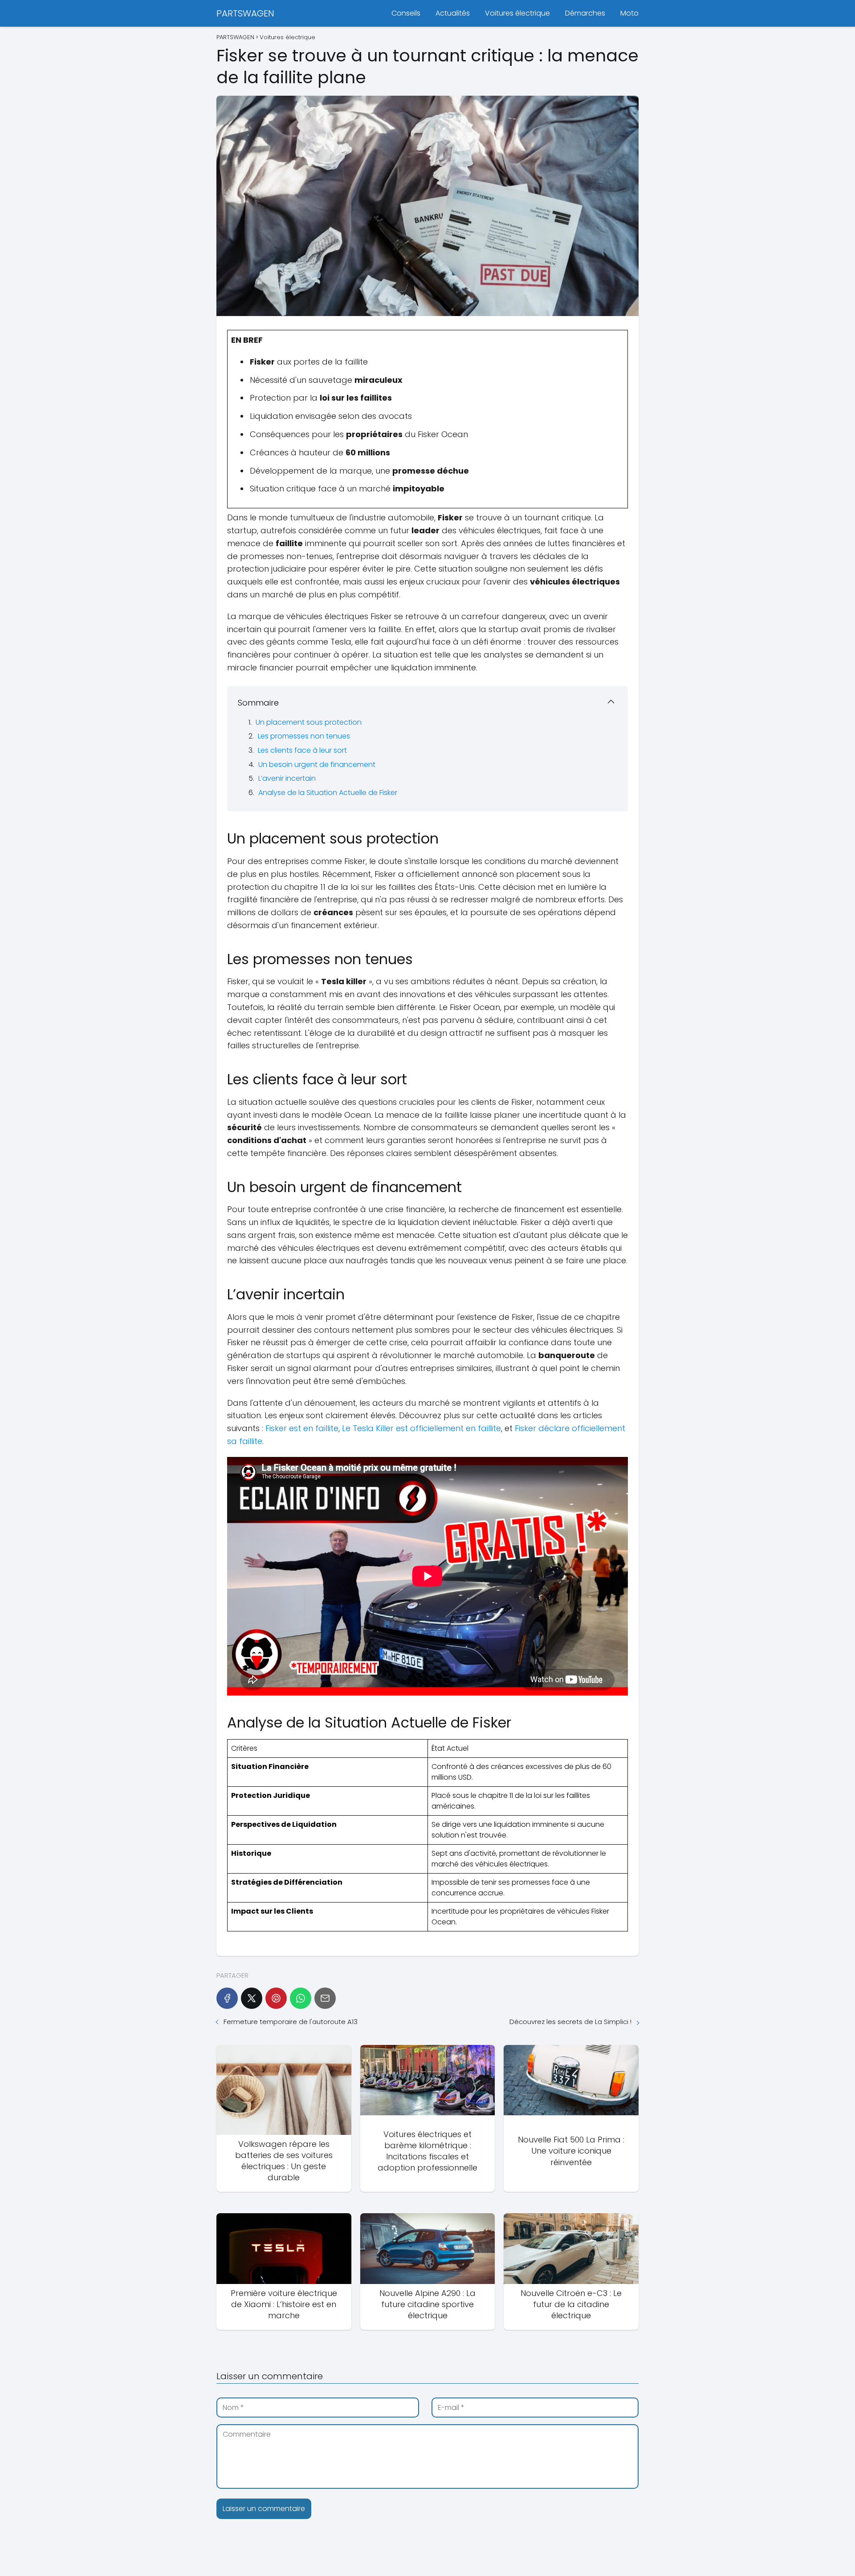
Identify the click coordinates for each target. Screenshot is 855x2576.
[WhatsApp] (301, 1998)
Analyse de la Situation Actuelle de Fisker (328, 793)
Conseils (406, 13)
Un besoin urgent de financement (317, 765)
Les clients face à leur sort (302, 750)
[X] (252, 1998)
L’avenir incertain (287, 778)
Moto (629, 13)
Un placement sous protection (309, 722)
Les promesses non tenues (304, 736)
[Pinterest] (276, 1998)
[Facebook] (227, 1998)
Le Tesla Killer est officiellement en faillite (421, 1428)
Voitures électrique (517, 13)
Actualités (453, 13)
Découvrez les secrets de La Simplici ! (570, 2022)
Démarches (585, 13)
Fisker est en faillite (302, 1428)
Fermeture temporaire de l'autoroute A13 (291, 2022)
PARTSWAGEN (245, 13)
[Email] (325, 1998)
